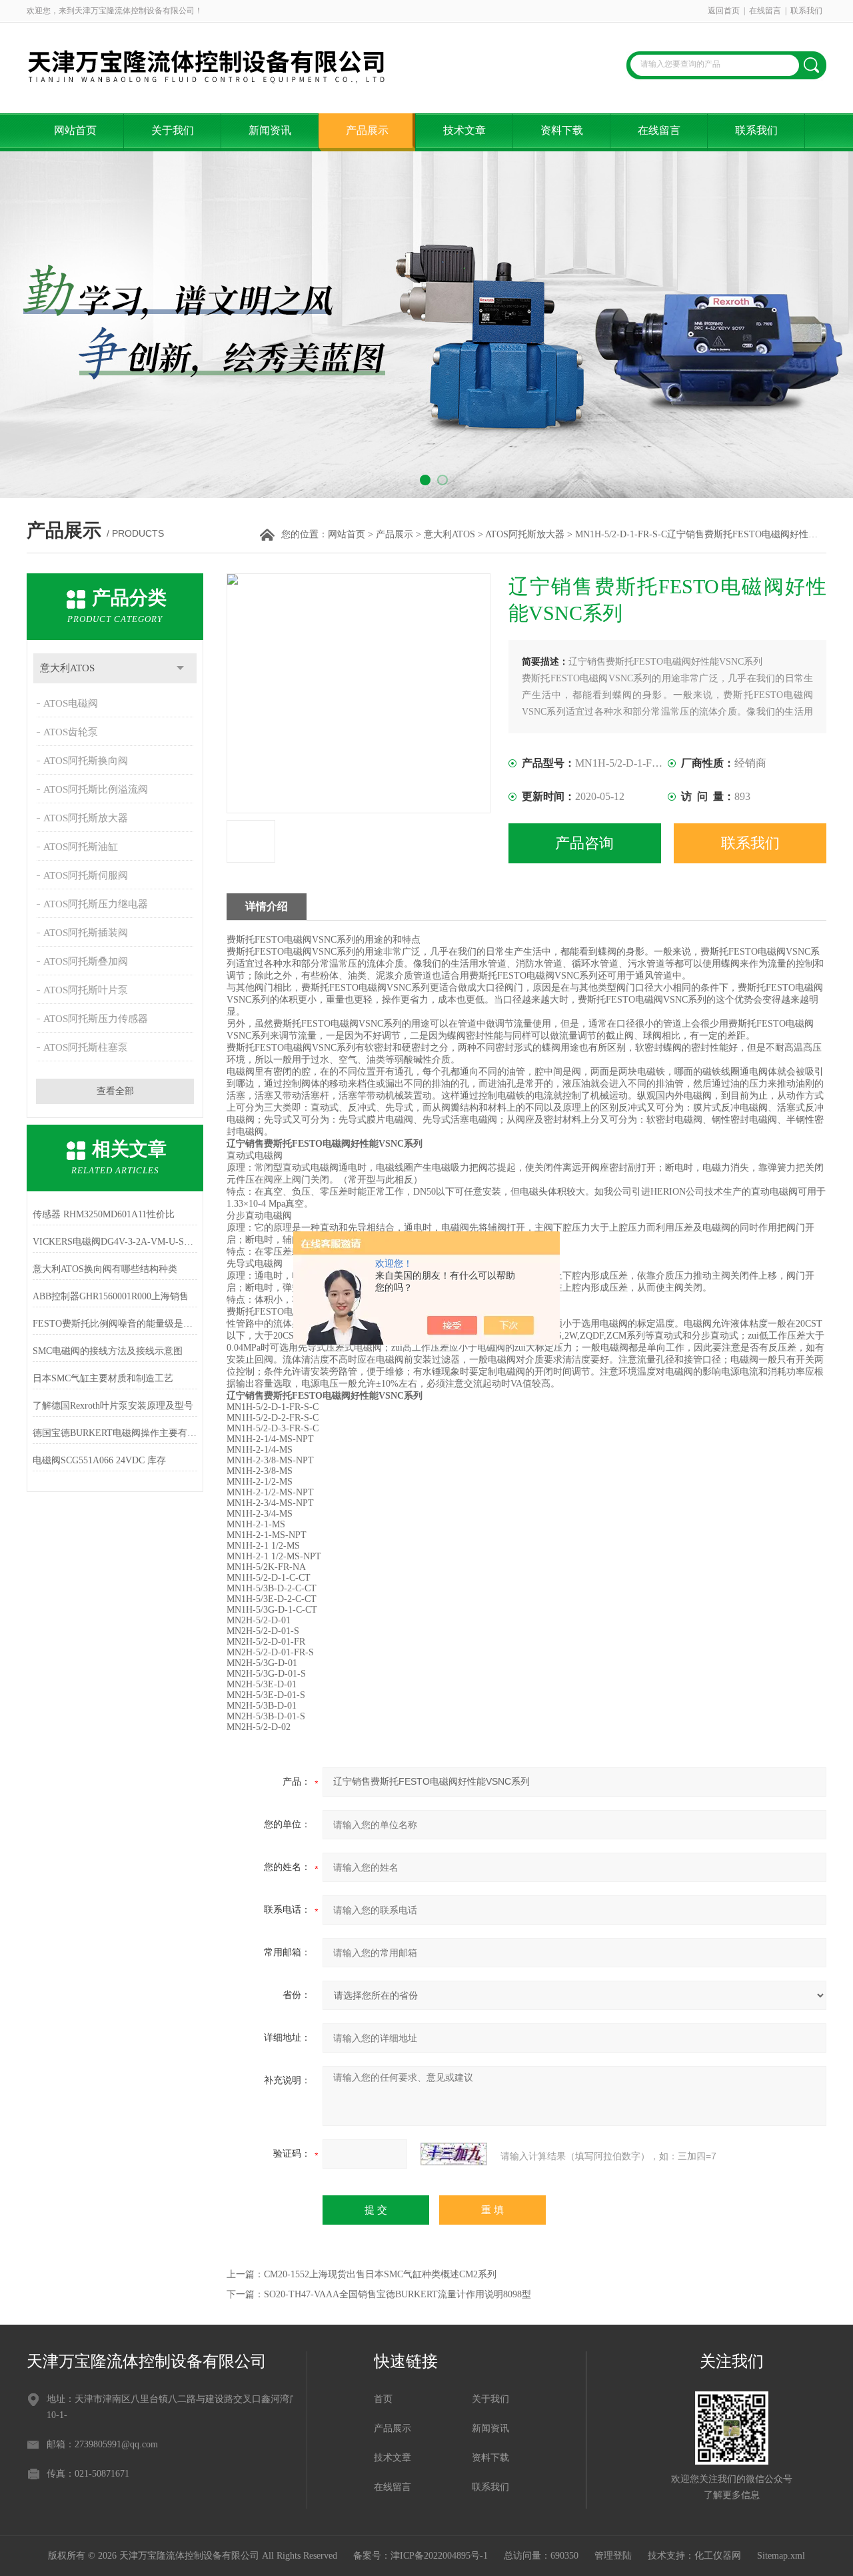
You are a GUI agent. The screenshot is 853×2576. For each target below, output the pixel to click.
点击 (180, 668)
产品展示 (367, 130)
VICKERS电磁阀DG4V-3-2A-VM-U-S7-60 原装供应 (115, 1242)
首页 (383, 2399)
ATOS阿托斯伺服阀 (86, 875)
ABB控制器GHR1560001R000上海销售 (111, 1296)
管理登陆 (613, 2556)
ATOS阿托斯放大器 (525, 534)
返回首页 (724, 11)
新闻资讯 (270, 130)
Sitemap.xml (781, 2556)
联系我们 (806, 11)
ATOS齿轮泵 (71, 732)
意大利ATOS (449, 534)
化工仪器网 (718, 2556)
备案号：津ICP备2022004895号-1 (421, 2556)
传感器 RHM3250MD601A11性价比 (104, 1214)
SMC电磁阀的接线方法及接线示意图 (108, 1351)
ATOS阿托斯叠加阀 (86, 961)
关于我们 (173, 130)
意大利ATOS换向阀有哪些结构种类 (105, 1269)
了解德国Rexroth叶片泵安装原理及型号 (113, 1406)
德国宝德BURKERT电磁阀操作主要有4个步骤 (115, 1433)
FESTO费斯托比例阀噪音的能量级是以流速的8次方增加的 (115, 1324)
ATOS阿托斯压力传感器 (96, 1019)
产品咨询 (584, 843)
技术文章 (464, 130)
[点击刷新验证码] (454, 2154)
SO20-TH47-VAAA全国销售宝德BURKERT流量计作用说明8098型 (398, 2294)
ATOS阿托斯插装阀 (86, 933)
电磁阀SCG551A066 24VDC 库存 (99, 1460)
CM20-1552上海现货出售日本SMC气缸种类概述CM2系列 (380, 2274)
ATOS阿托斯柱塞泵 (86, 1047)
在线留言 (765, 11)
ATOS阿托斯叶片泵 (86, 990)
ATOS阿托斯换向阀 (86, 761)
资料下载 (562, 130)
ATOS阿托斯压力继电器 (96, 904)
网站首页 (75, 130)
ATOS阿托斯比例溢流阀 (96, 789)
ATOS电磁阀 (71, 703)
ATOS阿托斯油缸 (81, 847)
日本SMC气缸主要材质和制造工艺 (103, 1378)
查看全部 (115, 1091)
